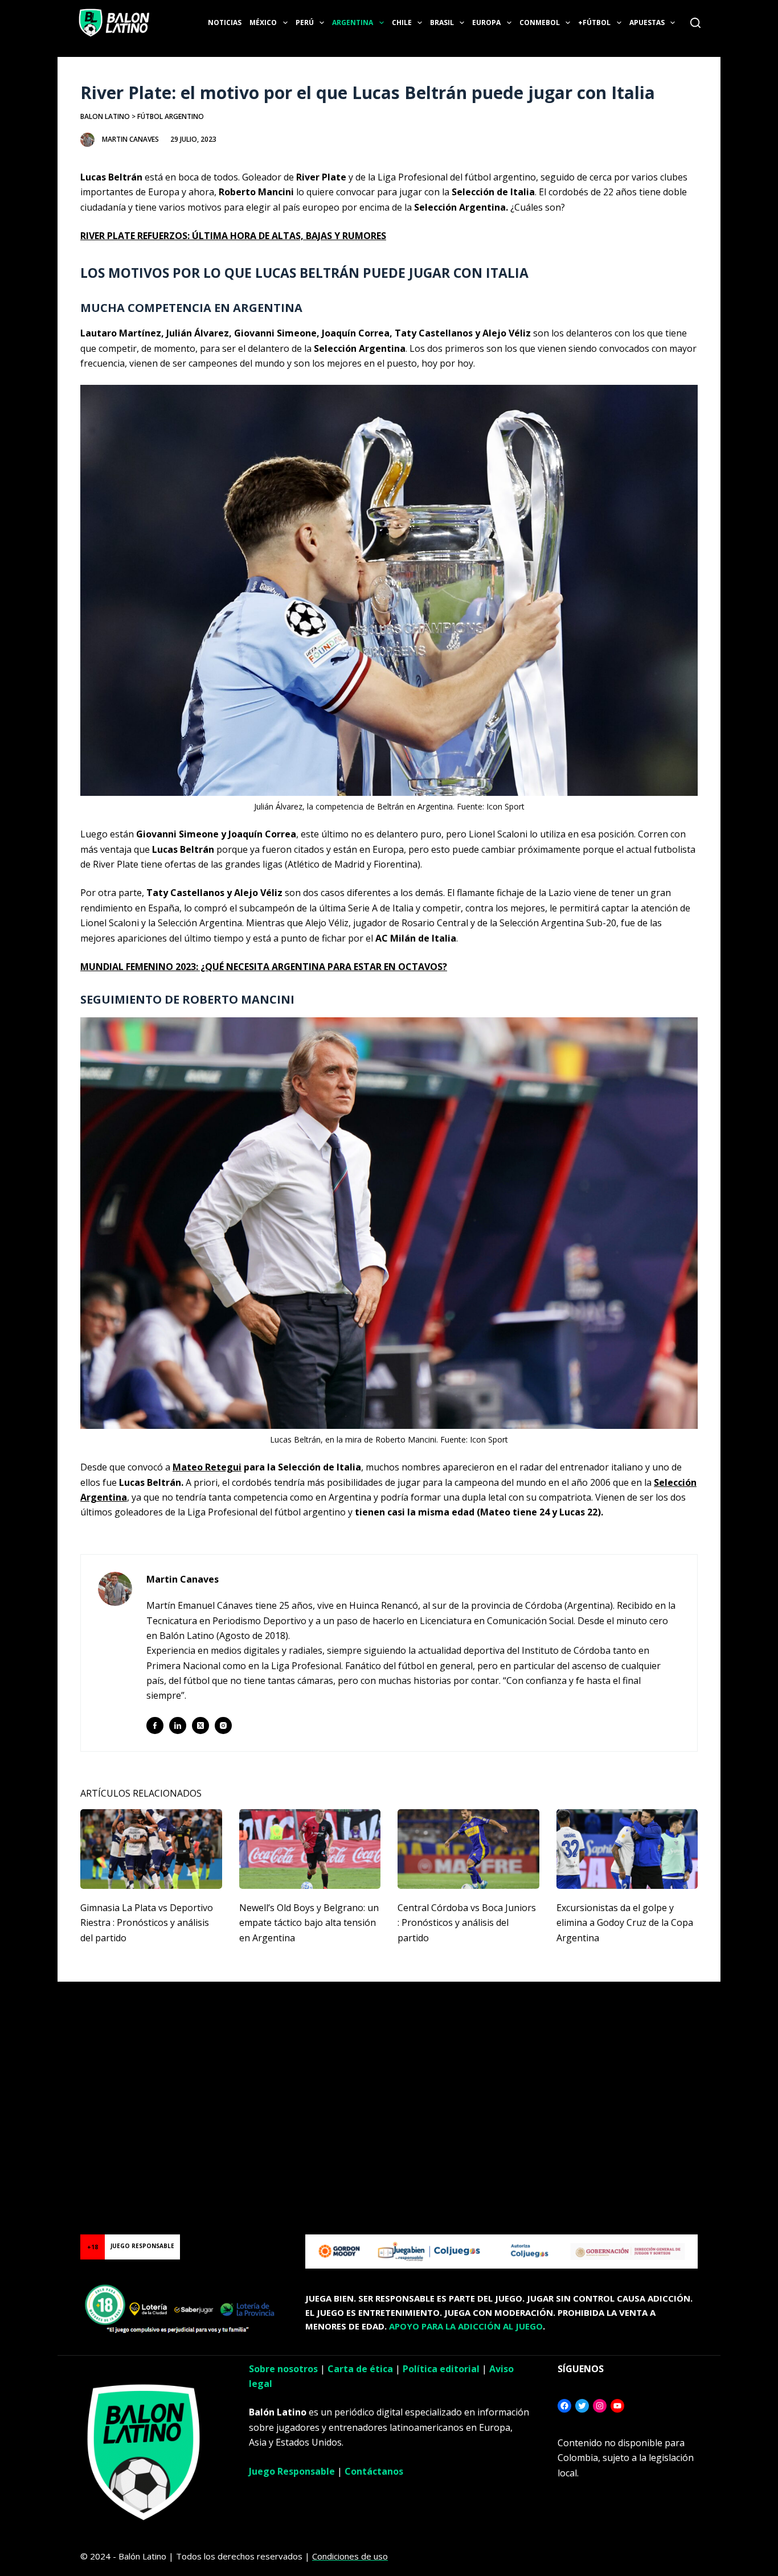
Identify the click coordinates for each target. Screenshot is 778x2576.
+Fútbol (594, 22)
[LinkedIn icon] (178, 1725)
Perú (305, 22)
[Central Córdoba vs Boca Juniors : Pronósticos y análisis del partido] (468, 1849)
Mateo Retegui (207, 1467)
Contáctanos (374, 2471)
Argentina (353, 22)
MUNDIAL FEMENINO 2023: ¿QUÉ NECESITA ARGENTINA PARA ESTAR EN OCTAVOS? (264, 967)
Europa (486, 22)
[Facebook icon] (155, 1725)
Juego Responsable (292, 2471)
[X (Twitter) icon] (200, 1725)
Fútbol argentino (171, 116)
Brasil (442, 22)
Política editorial (441, 2369)
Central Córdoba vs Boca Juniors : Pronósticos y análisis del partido (467, 1923)
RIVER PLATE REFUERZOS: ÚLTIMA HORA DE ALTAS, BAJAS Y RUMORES (233, 236)
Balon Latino (105, 116)
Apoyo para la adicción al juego (466, 2326)
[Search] (695, 23)
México (263, 22)
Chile (402, 22)
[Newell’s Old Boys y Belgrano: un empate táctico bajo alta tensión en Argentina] (310, 1849)
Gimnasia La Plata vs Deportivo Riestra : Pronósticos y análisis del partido (147, 1923)
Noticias (225, 22)
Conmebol (540, 22)
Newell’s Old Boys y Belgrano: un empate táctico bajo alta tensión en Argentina (309, 1923)
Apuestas (647, 22)
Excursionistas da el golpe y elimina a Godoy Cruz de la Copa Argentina (625, 1923)
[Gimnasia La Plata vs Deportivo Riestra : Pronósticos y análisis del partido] (151, 1849)
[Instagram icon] (223, 1725)
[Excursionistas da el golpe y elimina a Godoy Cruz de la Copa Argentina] (627, 1849)
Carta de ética (360, 2369)
